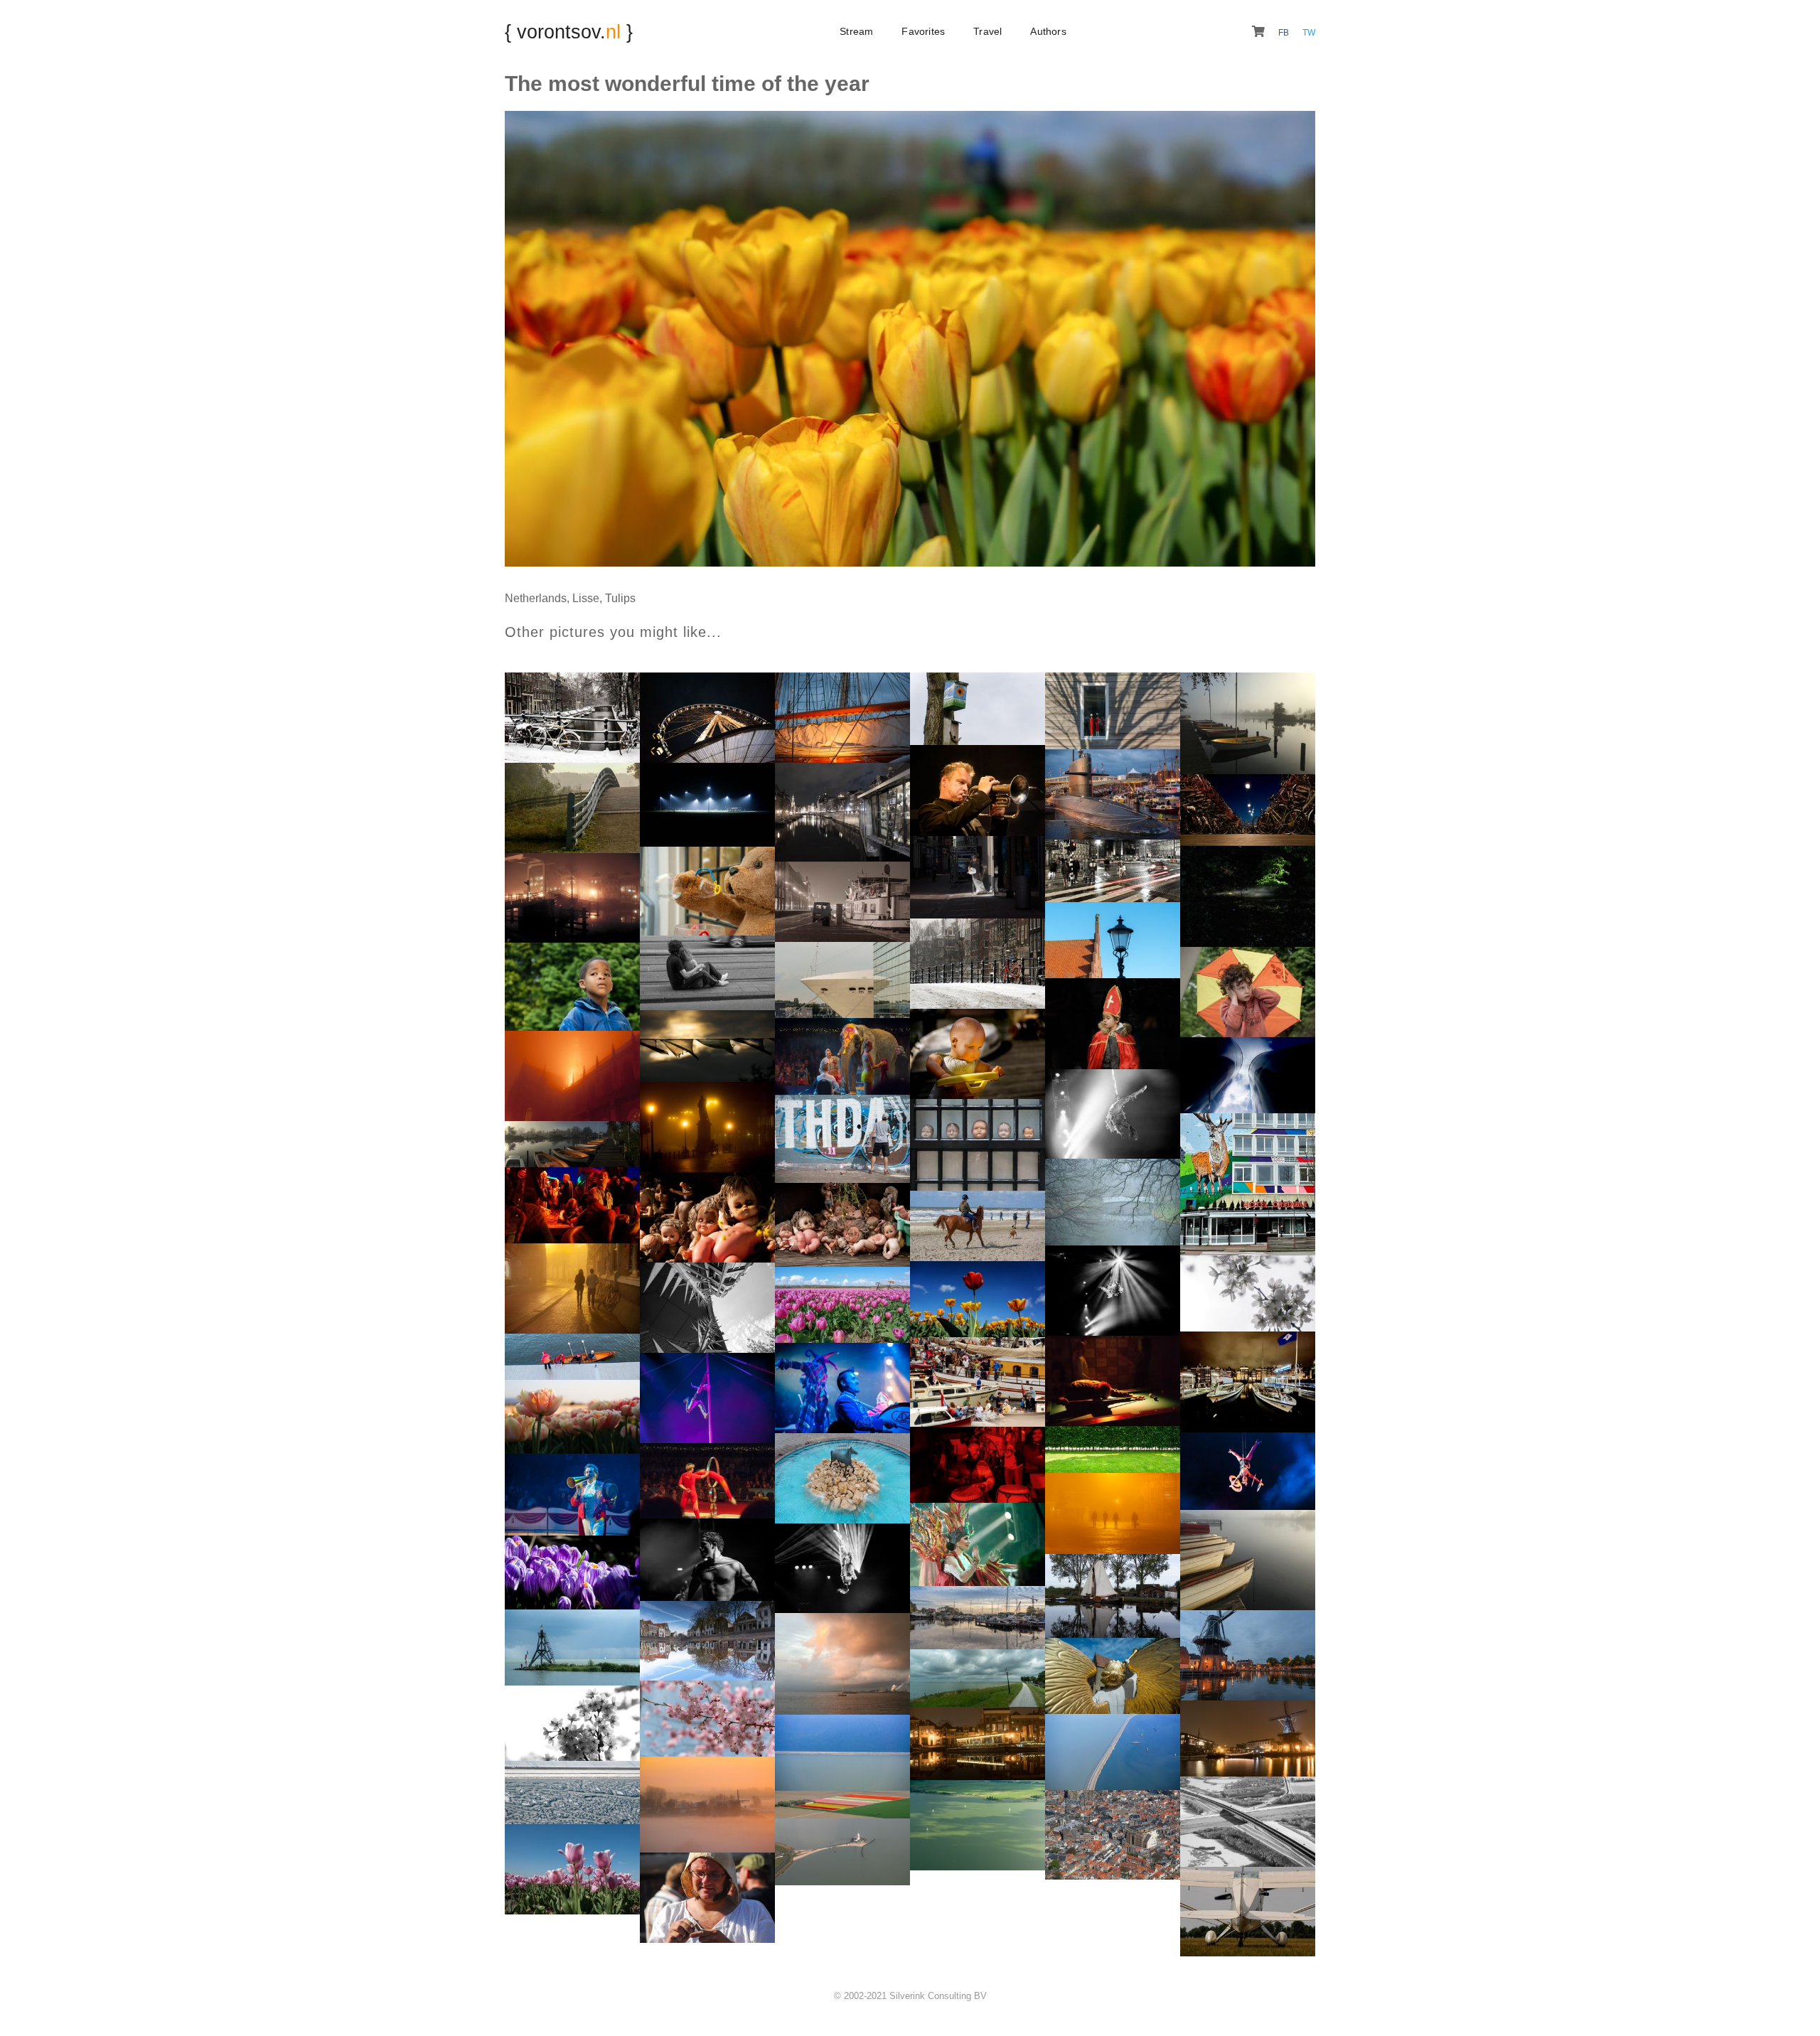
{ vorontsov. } (569, 32)
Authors (1048, 31)
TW (1309, 33)
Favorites (923, 31)
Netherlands (536, 598)
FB (1285, 33)
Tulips (620, 598)
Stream (856, 31)
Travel (987, 31)
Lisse (586, 598)
